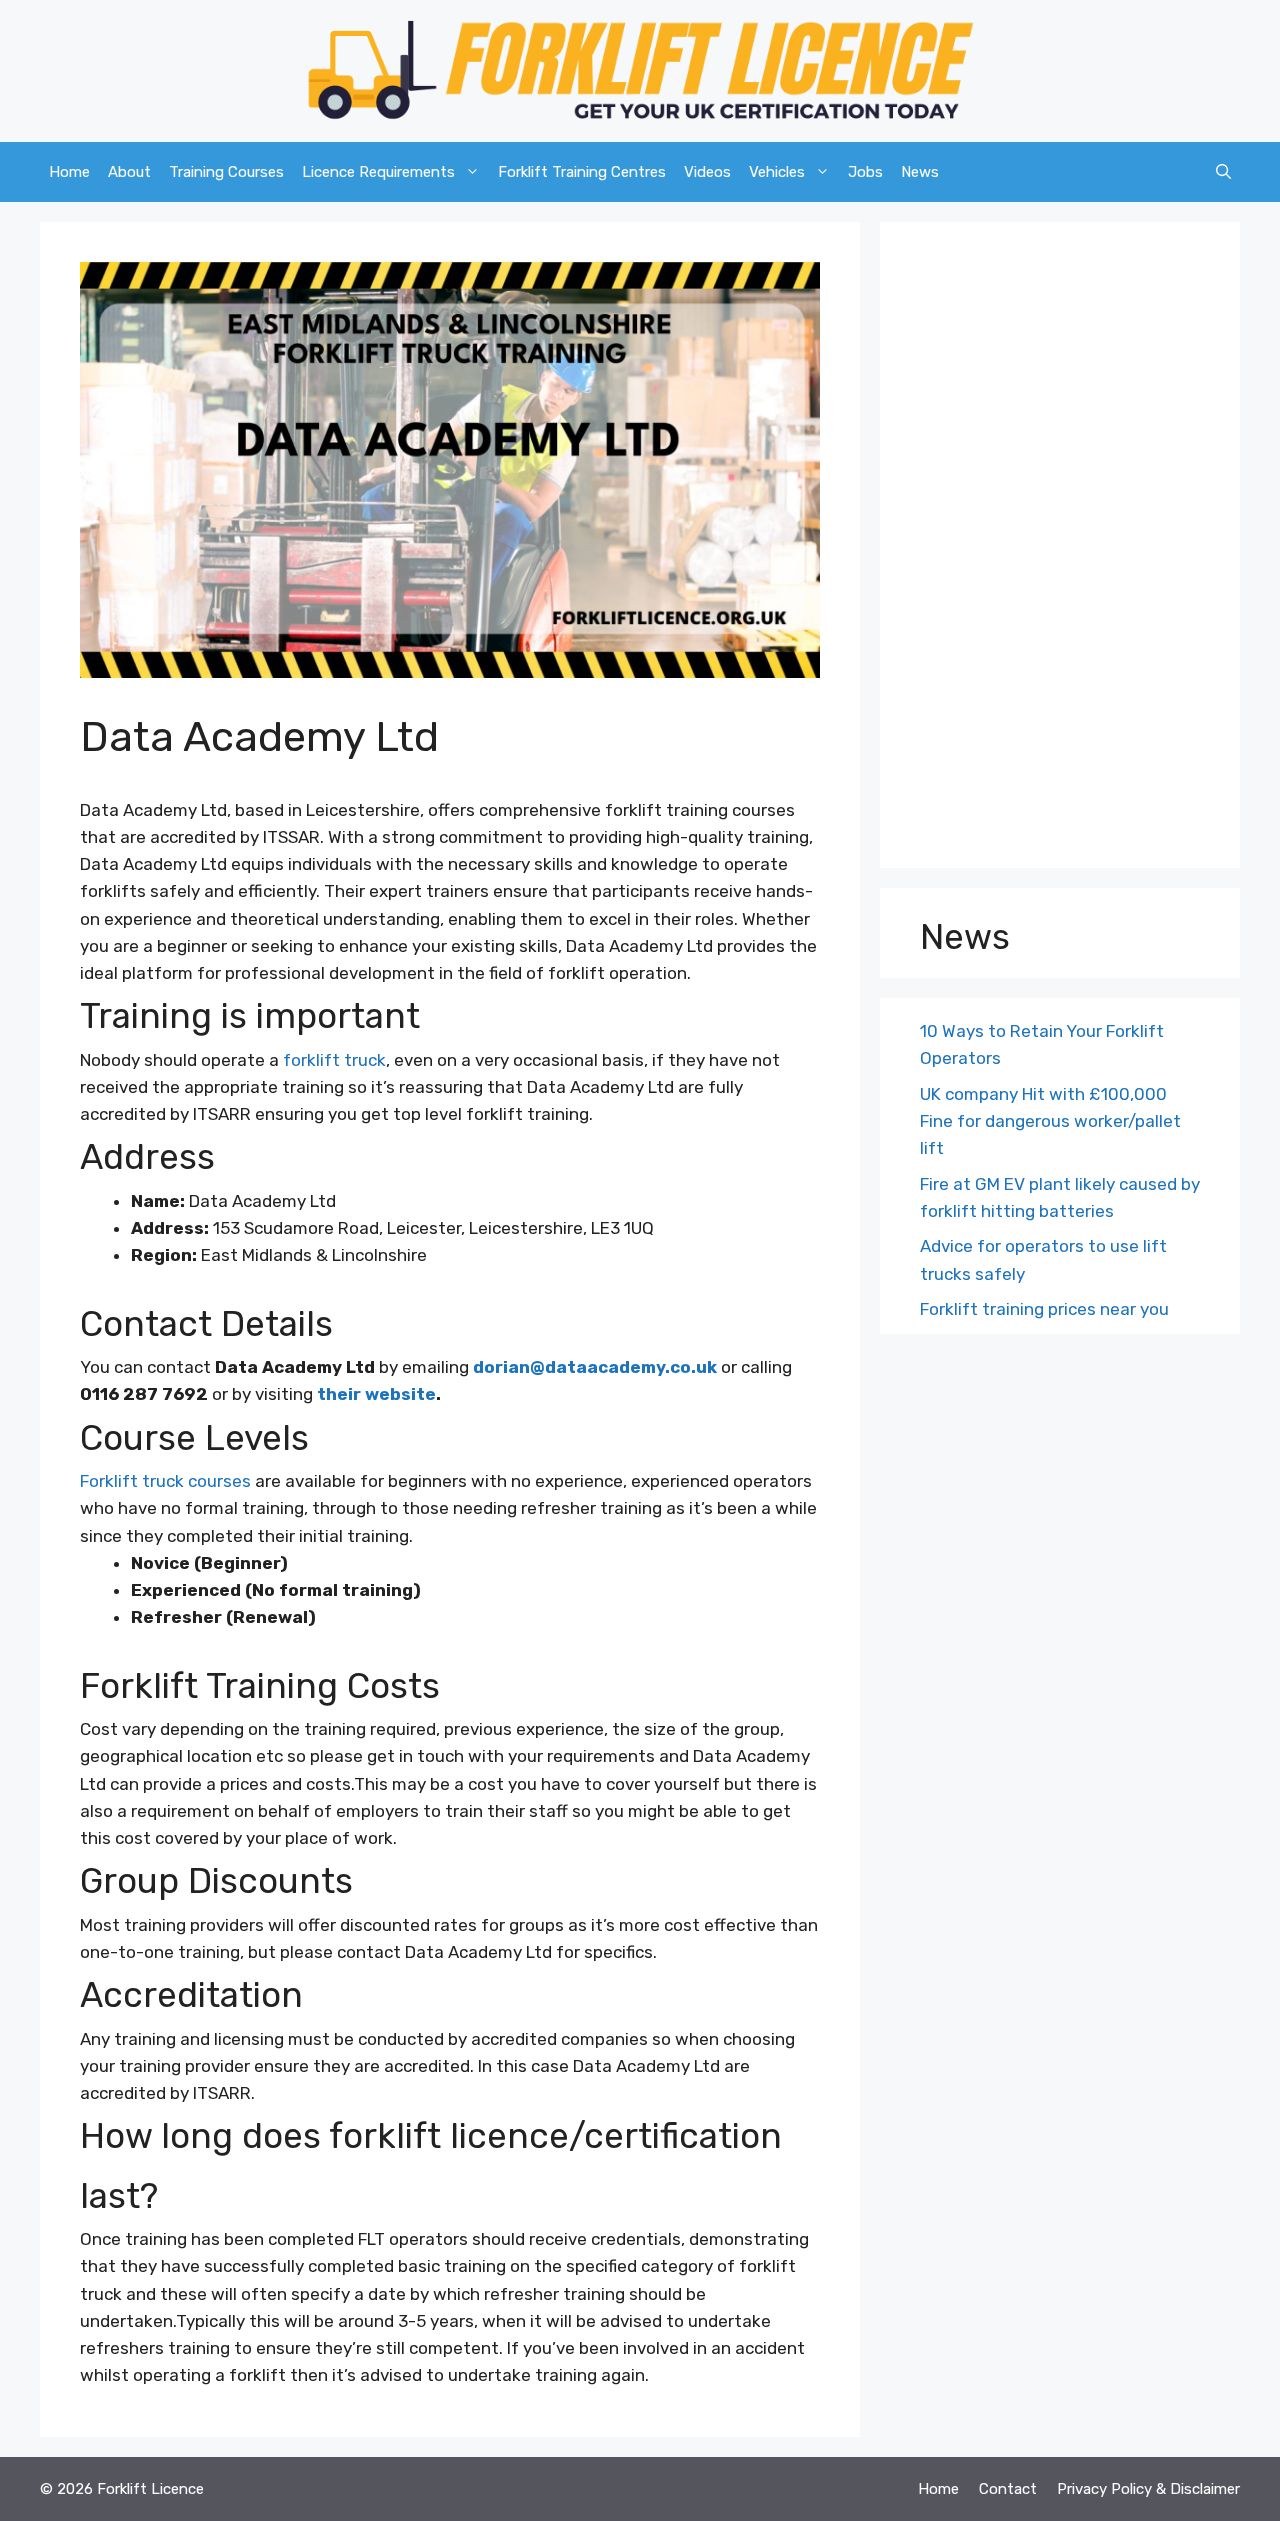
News (920, 172)
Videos (707, 172)
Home (69, 172)
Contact (1008, 2489)
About (129, 172)
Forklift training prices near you (1044, 1309)
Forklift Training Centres (582, 172)
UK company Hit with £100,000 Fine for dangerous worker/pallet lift (1050, 1121)
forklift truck (334, 1060)
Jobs (865, 172)
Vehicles (777, 172)
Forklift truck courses (165, 1481)
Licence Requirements (378, 172)
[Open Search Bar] (1223, 172)
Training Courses (226, 172)
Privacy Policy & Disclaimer (1148, 2489)
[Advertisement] (1060, 550)
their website (374, 1394)
